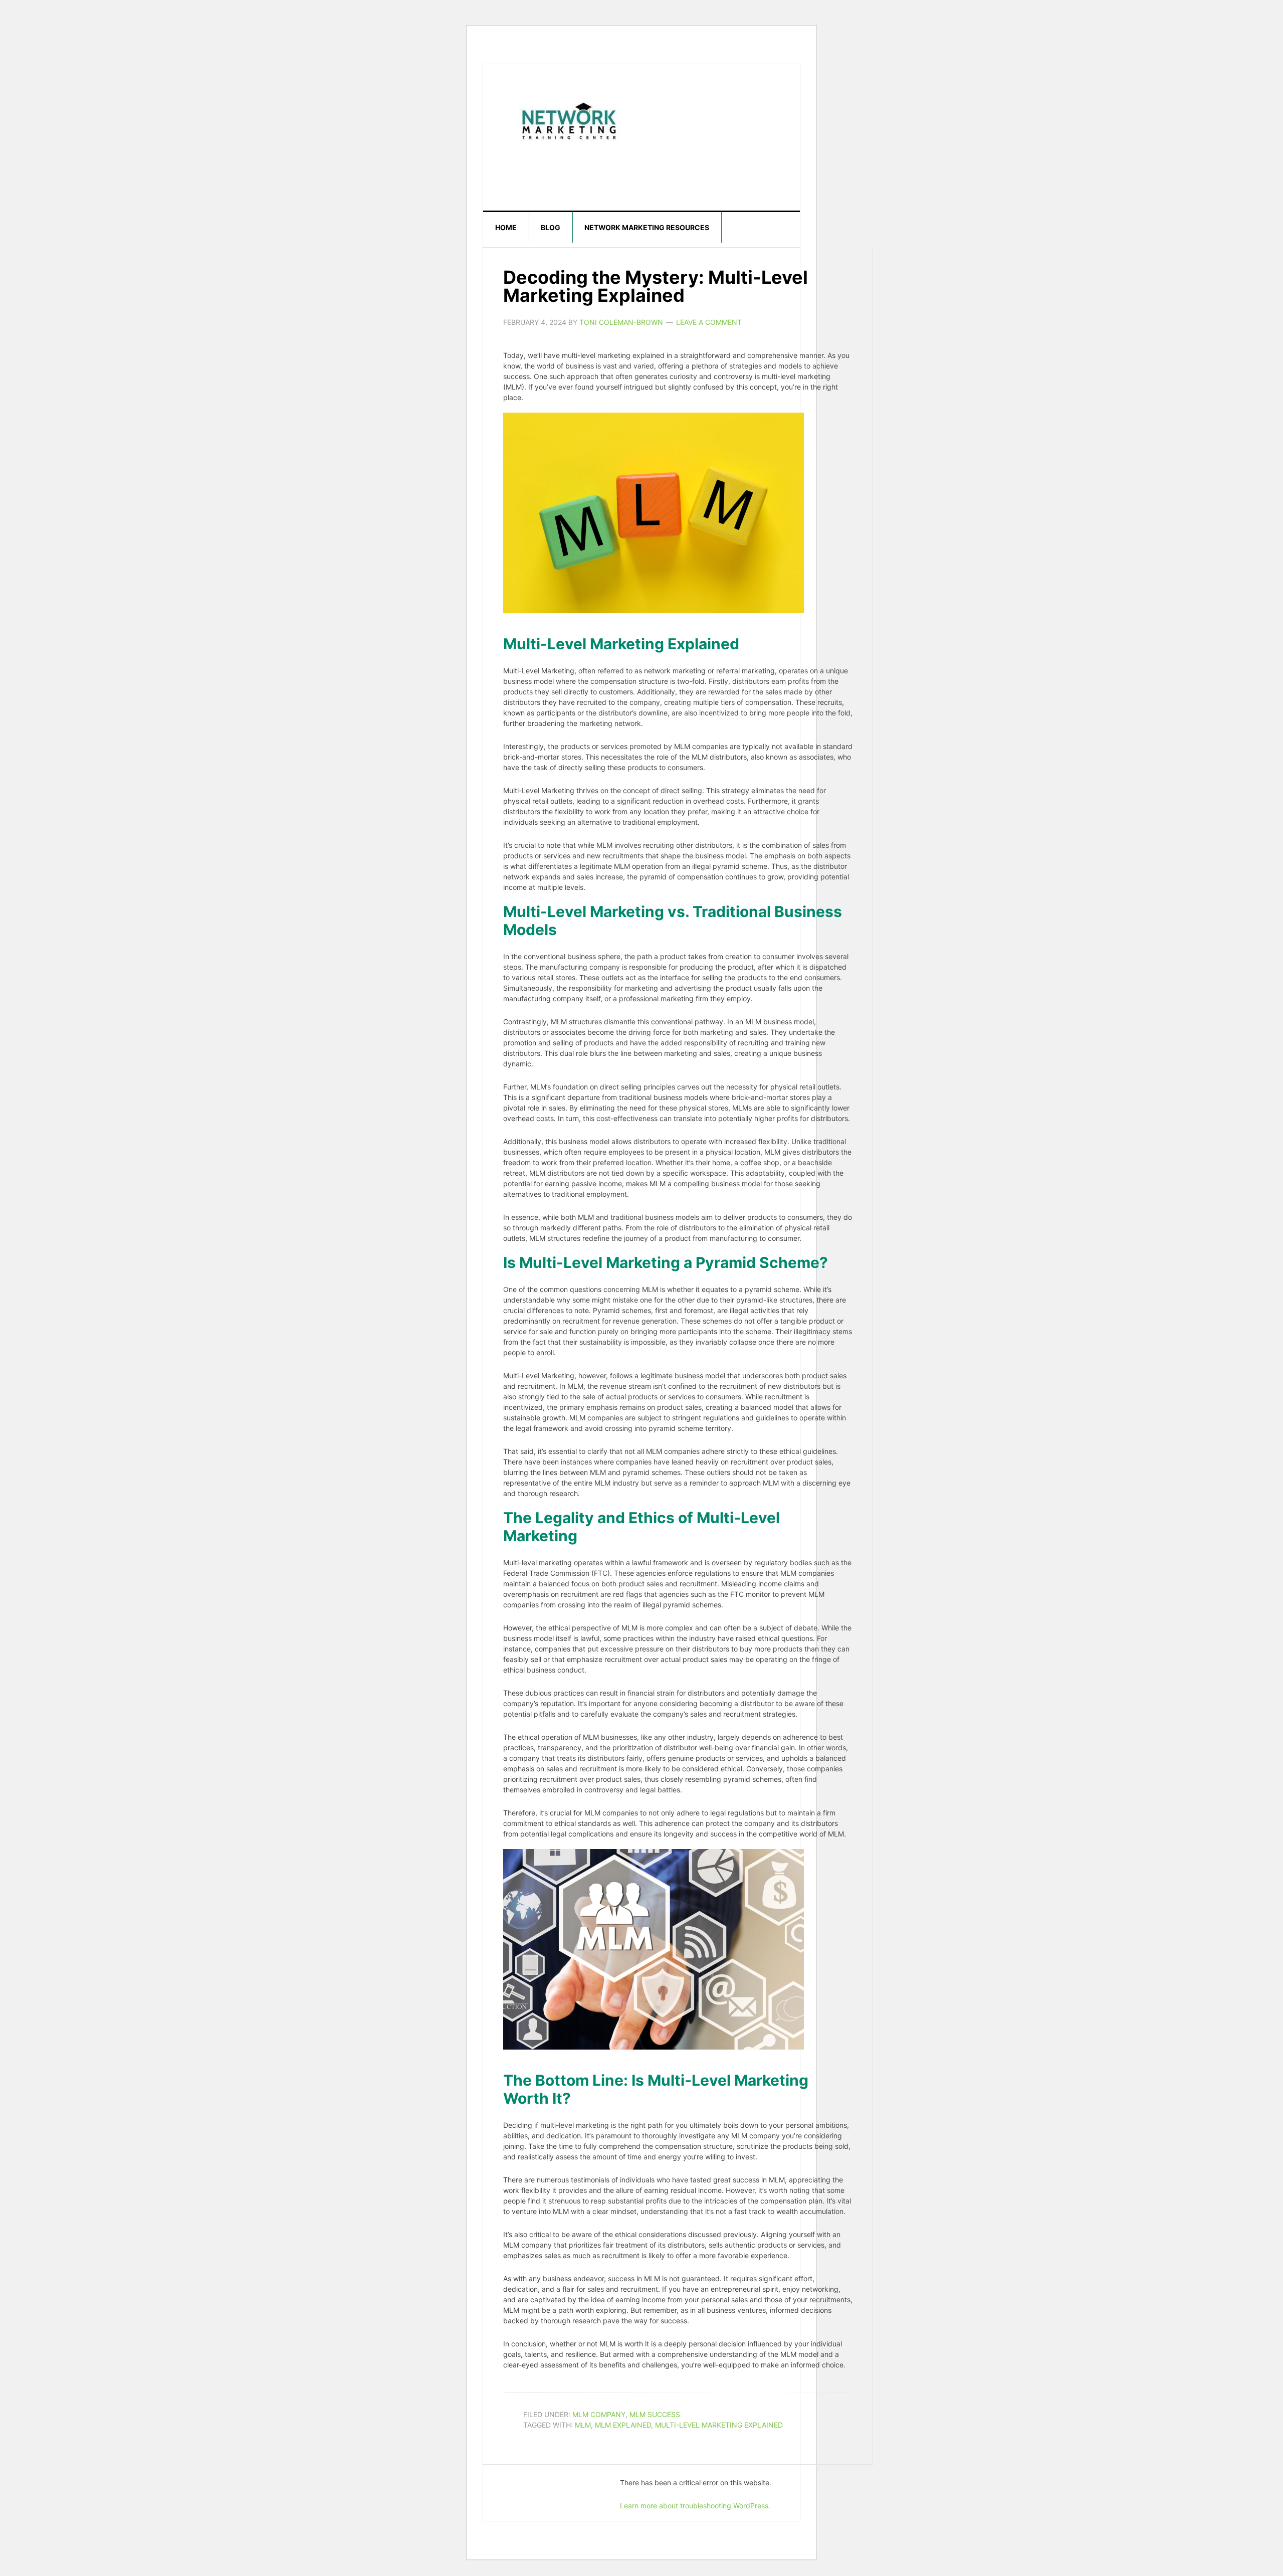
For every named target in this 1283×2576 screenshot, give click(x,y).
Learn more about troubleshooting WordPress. (695, 2506)
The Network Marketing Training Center (568, 119)
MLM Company (599, 2414)
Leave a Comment (709, 322)
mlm (583, 2425)
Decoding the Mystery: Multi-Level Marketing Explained (656, 286)
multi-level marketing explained (719, 2425)
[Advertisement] (597, 164)
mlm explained (623, 2425)
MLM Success (655, 2414)
